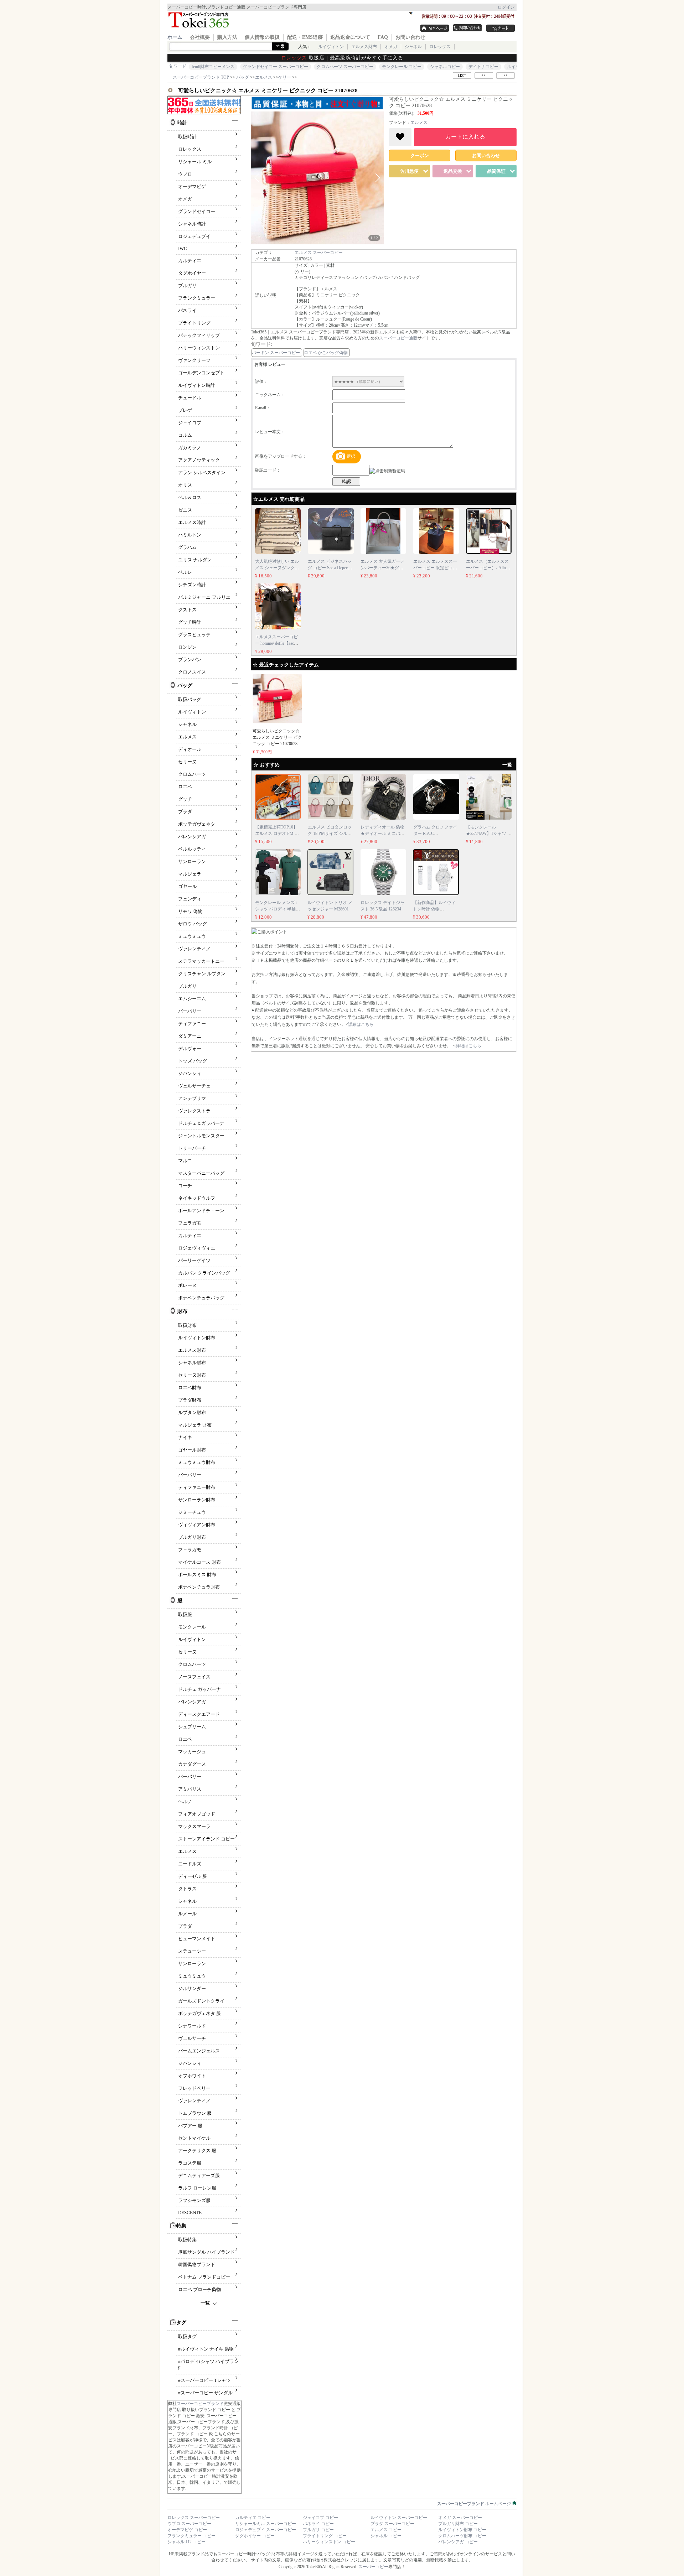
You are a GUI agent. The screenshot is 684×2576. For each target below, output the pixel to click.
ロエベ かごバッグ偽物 (326, 353)
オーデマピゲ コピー (187, 2530)
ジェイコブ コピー (320, 2518)
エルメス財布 (364, 47)
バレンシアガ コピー (458, 2542)
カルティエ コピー (253, 2518)
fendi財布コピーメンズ (213, 67)
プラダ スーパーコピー (392, 2524)
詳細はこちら (361, 1024)
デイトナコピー (483, 67)
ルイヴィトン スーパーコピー (399, 2518)
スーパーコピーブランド (200, 2404)
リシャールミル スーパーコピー (266, 2524)
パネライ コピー (318, 2524)
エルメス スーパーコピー (319, 253)
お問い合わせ (410, 37)
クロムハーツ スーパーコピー (345, 67)
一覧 (205, 2303)
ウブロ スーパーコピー (189, 2524)
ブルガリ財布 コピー (458, 2524)
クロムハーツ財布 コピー (462, 2536)
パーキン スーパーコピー (276, 353)
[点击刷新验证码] (387, 471)
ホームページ (475, 2504)
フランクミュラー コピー (191, 2536)
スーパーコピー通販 (398, 338)
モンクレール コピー (402, 67)
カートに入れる (465, 137)
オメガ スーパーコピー (460, 2518)
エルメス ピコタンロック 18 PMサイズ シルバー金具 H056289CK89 (330, 833)
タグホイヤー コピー (255, 2536)
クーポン (420, 155)
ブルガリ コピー (318, 2530)
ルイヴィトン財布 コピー (462, 2530)
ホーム (175, 37)
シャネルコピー (445, 67)
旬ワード (178, 66)
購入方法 (227, 37)
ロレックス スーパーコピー (194, 2518)
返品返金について (350, 37)
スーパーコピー (373, 2567)
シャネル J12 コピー (186, 2542)
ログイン (506, 7)
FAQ (383, 37)
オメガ (391, 47)
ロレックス (440, 47)
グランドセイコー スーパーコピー (276, 67)
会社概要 (200, 37)
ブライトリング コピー (325, 2536)
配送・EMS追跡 (305, 37)
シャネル (413, 47)
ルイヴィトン (331, 47)
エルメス (419, 123)
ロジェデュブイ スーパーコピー (266, 2530)
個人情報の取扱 (262, 37)
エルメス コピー (386, 2530)
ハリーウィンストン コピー (329, 2542)
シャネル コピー (386, 2536)
